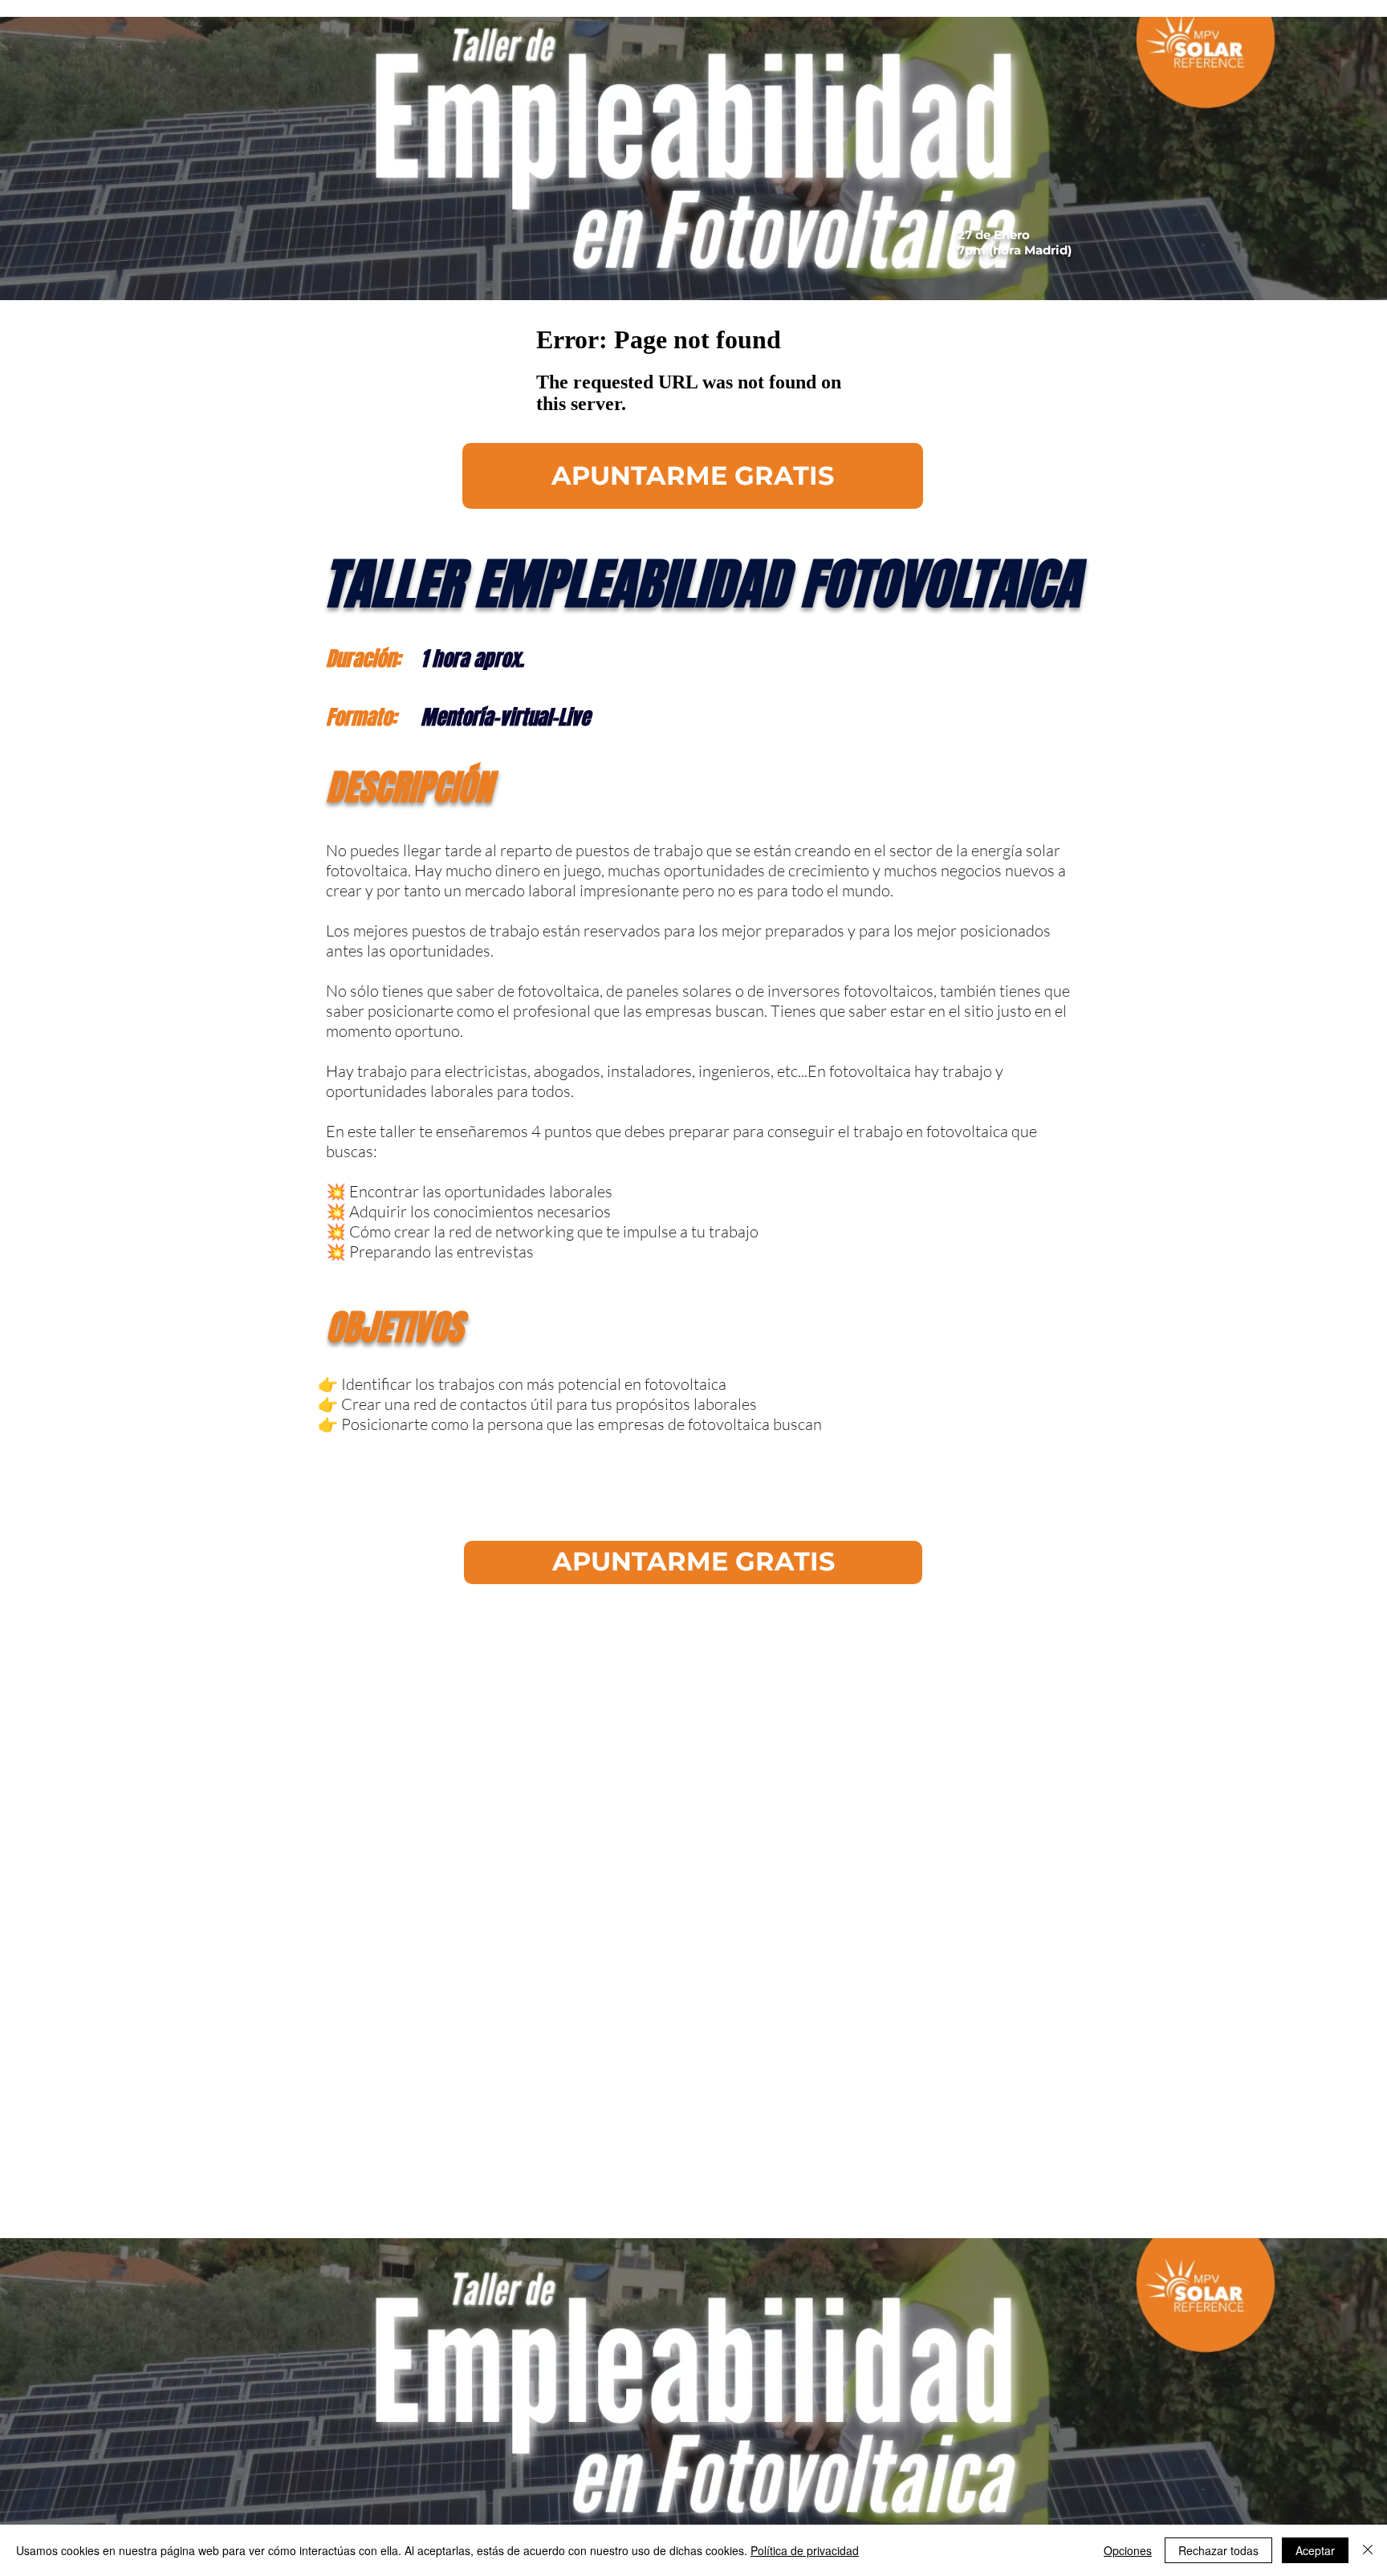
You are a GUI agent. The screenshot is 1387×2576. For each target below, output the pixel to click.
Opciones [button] (1128, 2550)
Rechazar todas (1218, 2550)
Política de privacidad (805, 2550)
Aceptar (1315, 2550)
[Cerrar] (1368, 2550)
